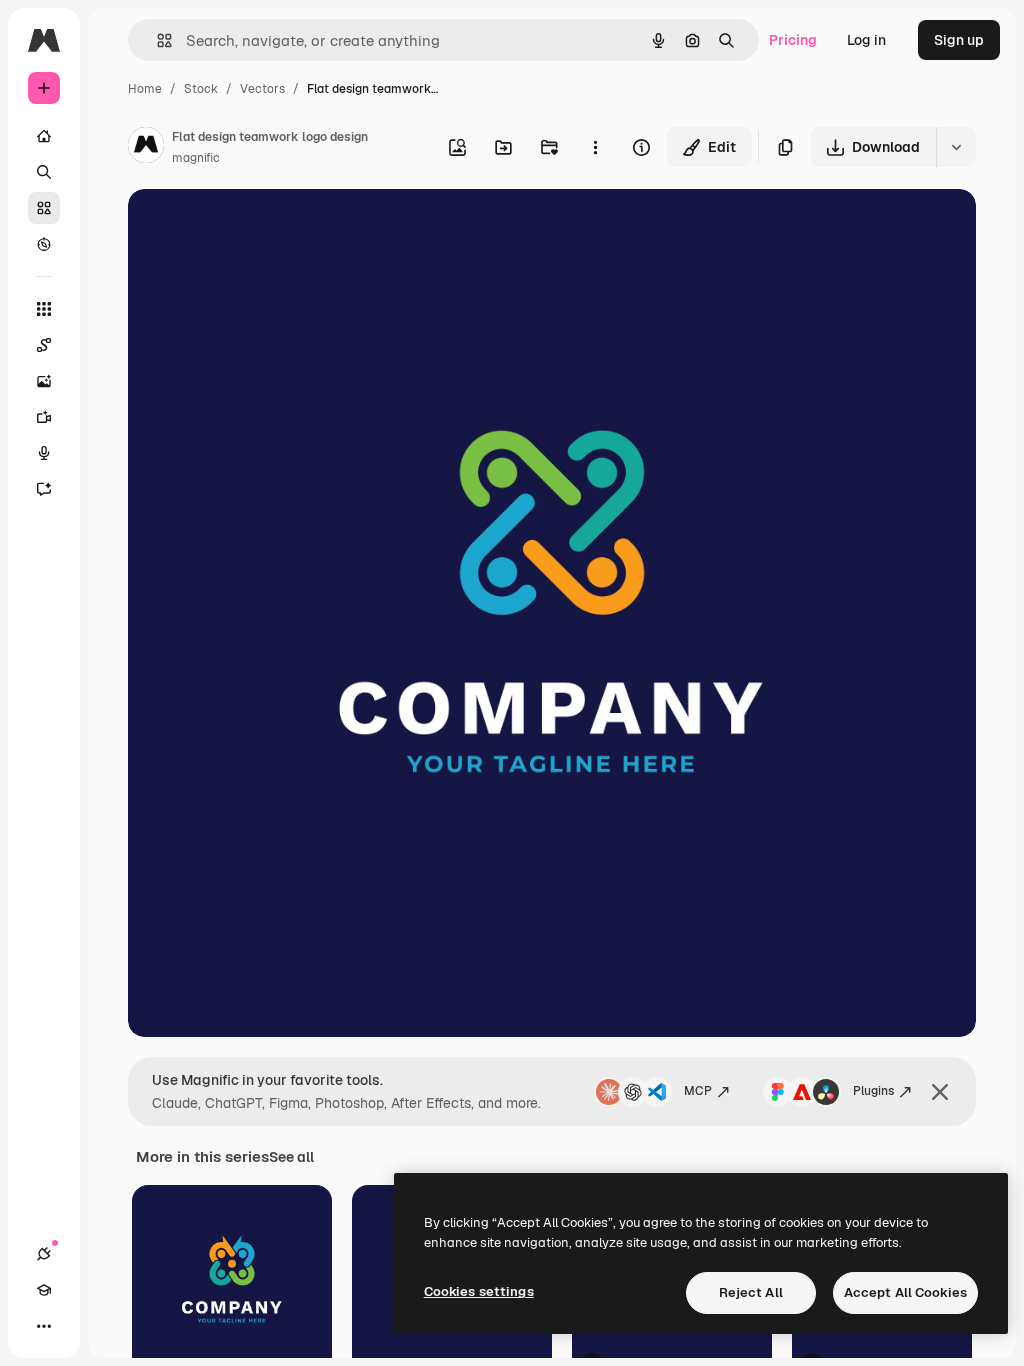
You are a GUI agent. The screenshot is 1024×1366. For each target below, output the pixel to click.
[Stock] (44, 208)
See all (291, 1157)
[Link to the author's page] (146, 148)
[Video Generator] (44, 417)
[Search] (44, 172)
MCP (698, 1091)
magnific (196, 158)
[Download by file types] (956, 147)
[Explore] (44, 244)
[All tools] (44, 309)
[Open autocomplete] (156, 40)
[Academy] (44, 1290)
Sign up (959, 40)
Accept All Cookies (905, 1292)
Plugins (873, 1091)
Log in (866, 40)
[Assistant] (44, 489)
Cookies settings (479, 1291)
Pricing (793, 40)
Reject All (751, 1292)
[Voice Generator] (44, 453)
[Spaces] (44, 345)
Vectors (262, 89)
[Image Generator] (44, 381)
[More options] (595, 147)
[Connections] (44, 1254)
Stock (201, 89)
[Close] (940, 1092)
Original (256, 227)
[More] (44, 1326)
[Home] (44, 136)
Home (145, 89)
